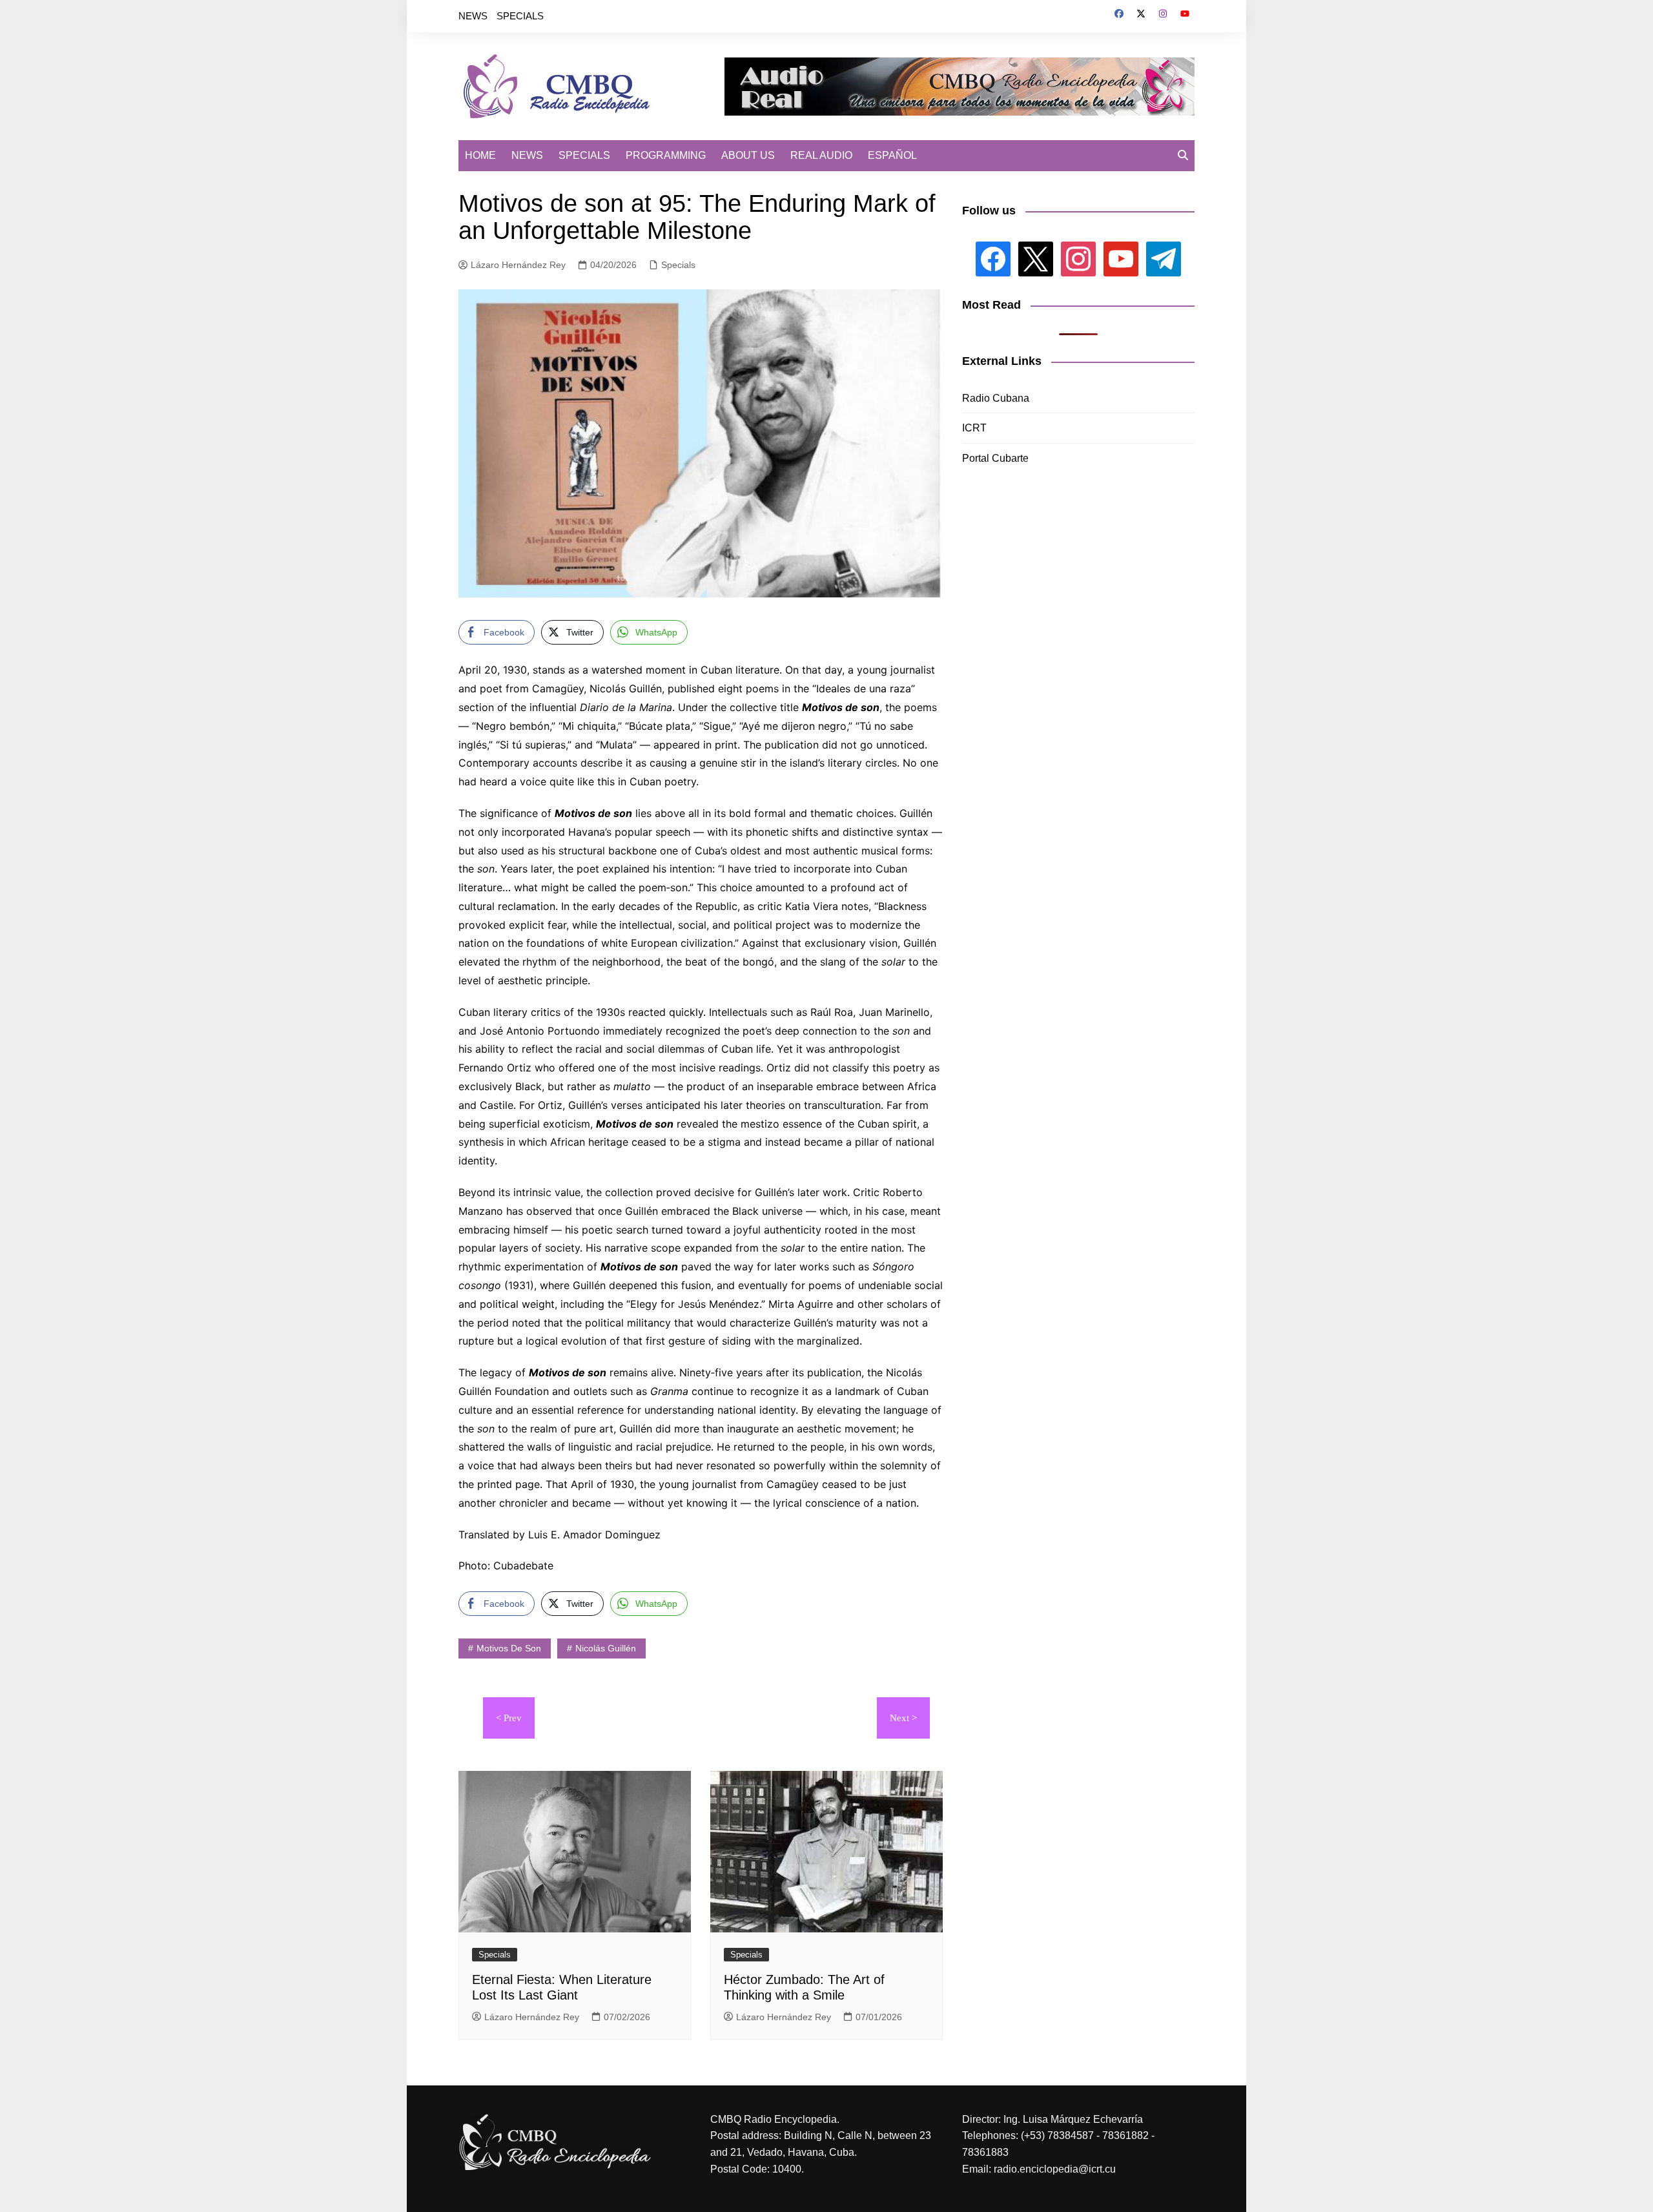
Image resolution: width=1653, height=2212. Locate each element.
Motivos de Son (509, 1648)
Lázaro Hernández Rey (518, 265)
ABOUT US (748, 155)
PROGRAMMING (666, 155)
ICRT (974, 428)
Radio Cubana (996, 398)
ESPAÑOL (892, 155)
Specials (678, 265)
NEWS (473, 16)
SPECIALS (520, 16)
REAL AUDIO (821, 155)
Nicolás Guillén (606, 1648)
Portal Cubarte (995, 458)
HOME (480, 155)
